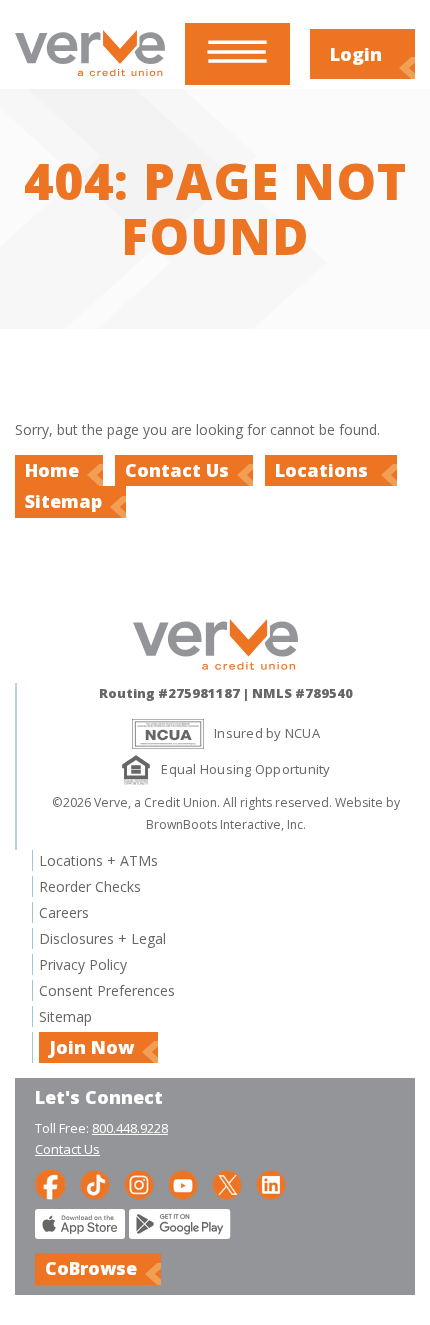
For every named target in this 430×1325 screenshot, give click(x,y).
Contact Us (177, 470)
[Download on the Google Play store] (180, 1233)
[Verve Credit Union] (90, 78)
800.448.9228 (130, 1128)
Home (52, 470)
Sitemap (63, 501)
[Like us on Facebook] (50, 1182)
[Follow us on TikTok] (95, 1182)
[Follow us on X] (227, 1182)
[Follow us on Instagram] (139, 1182)
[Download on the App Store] (80, 1233)
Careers (64, 912)
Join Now (91, 1047)
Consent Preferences (107, 990)
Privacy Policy (83, 964)
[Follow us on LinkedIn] (271, 1182)
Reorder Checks (90, 886)
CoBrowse (91, 1268)
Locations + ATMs (98, 860)
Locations (324, 470)
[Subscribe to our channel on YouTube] (183, 1182)
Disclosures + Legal (102, 938)
